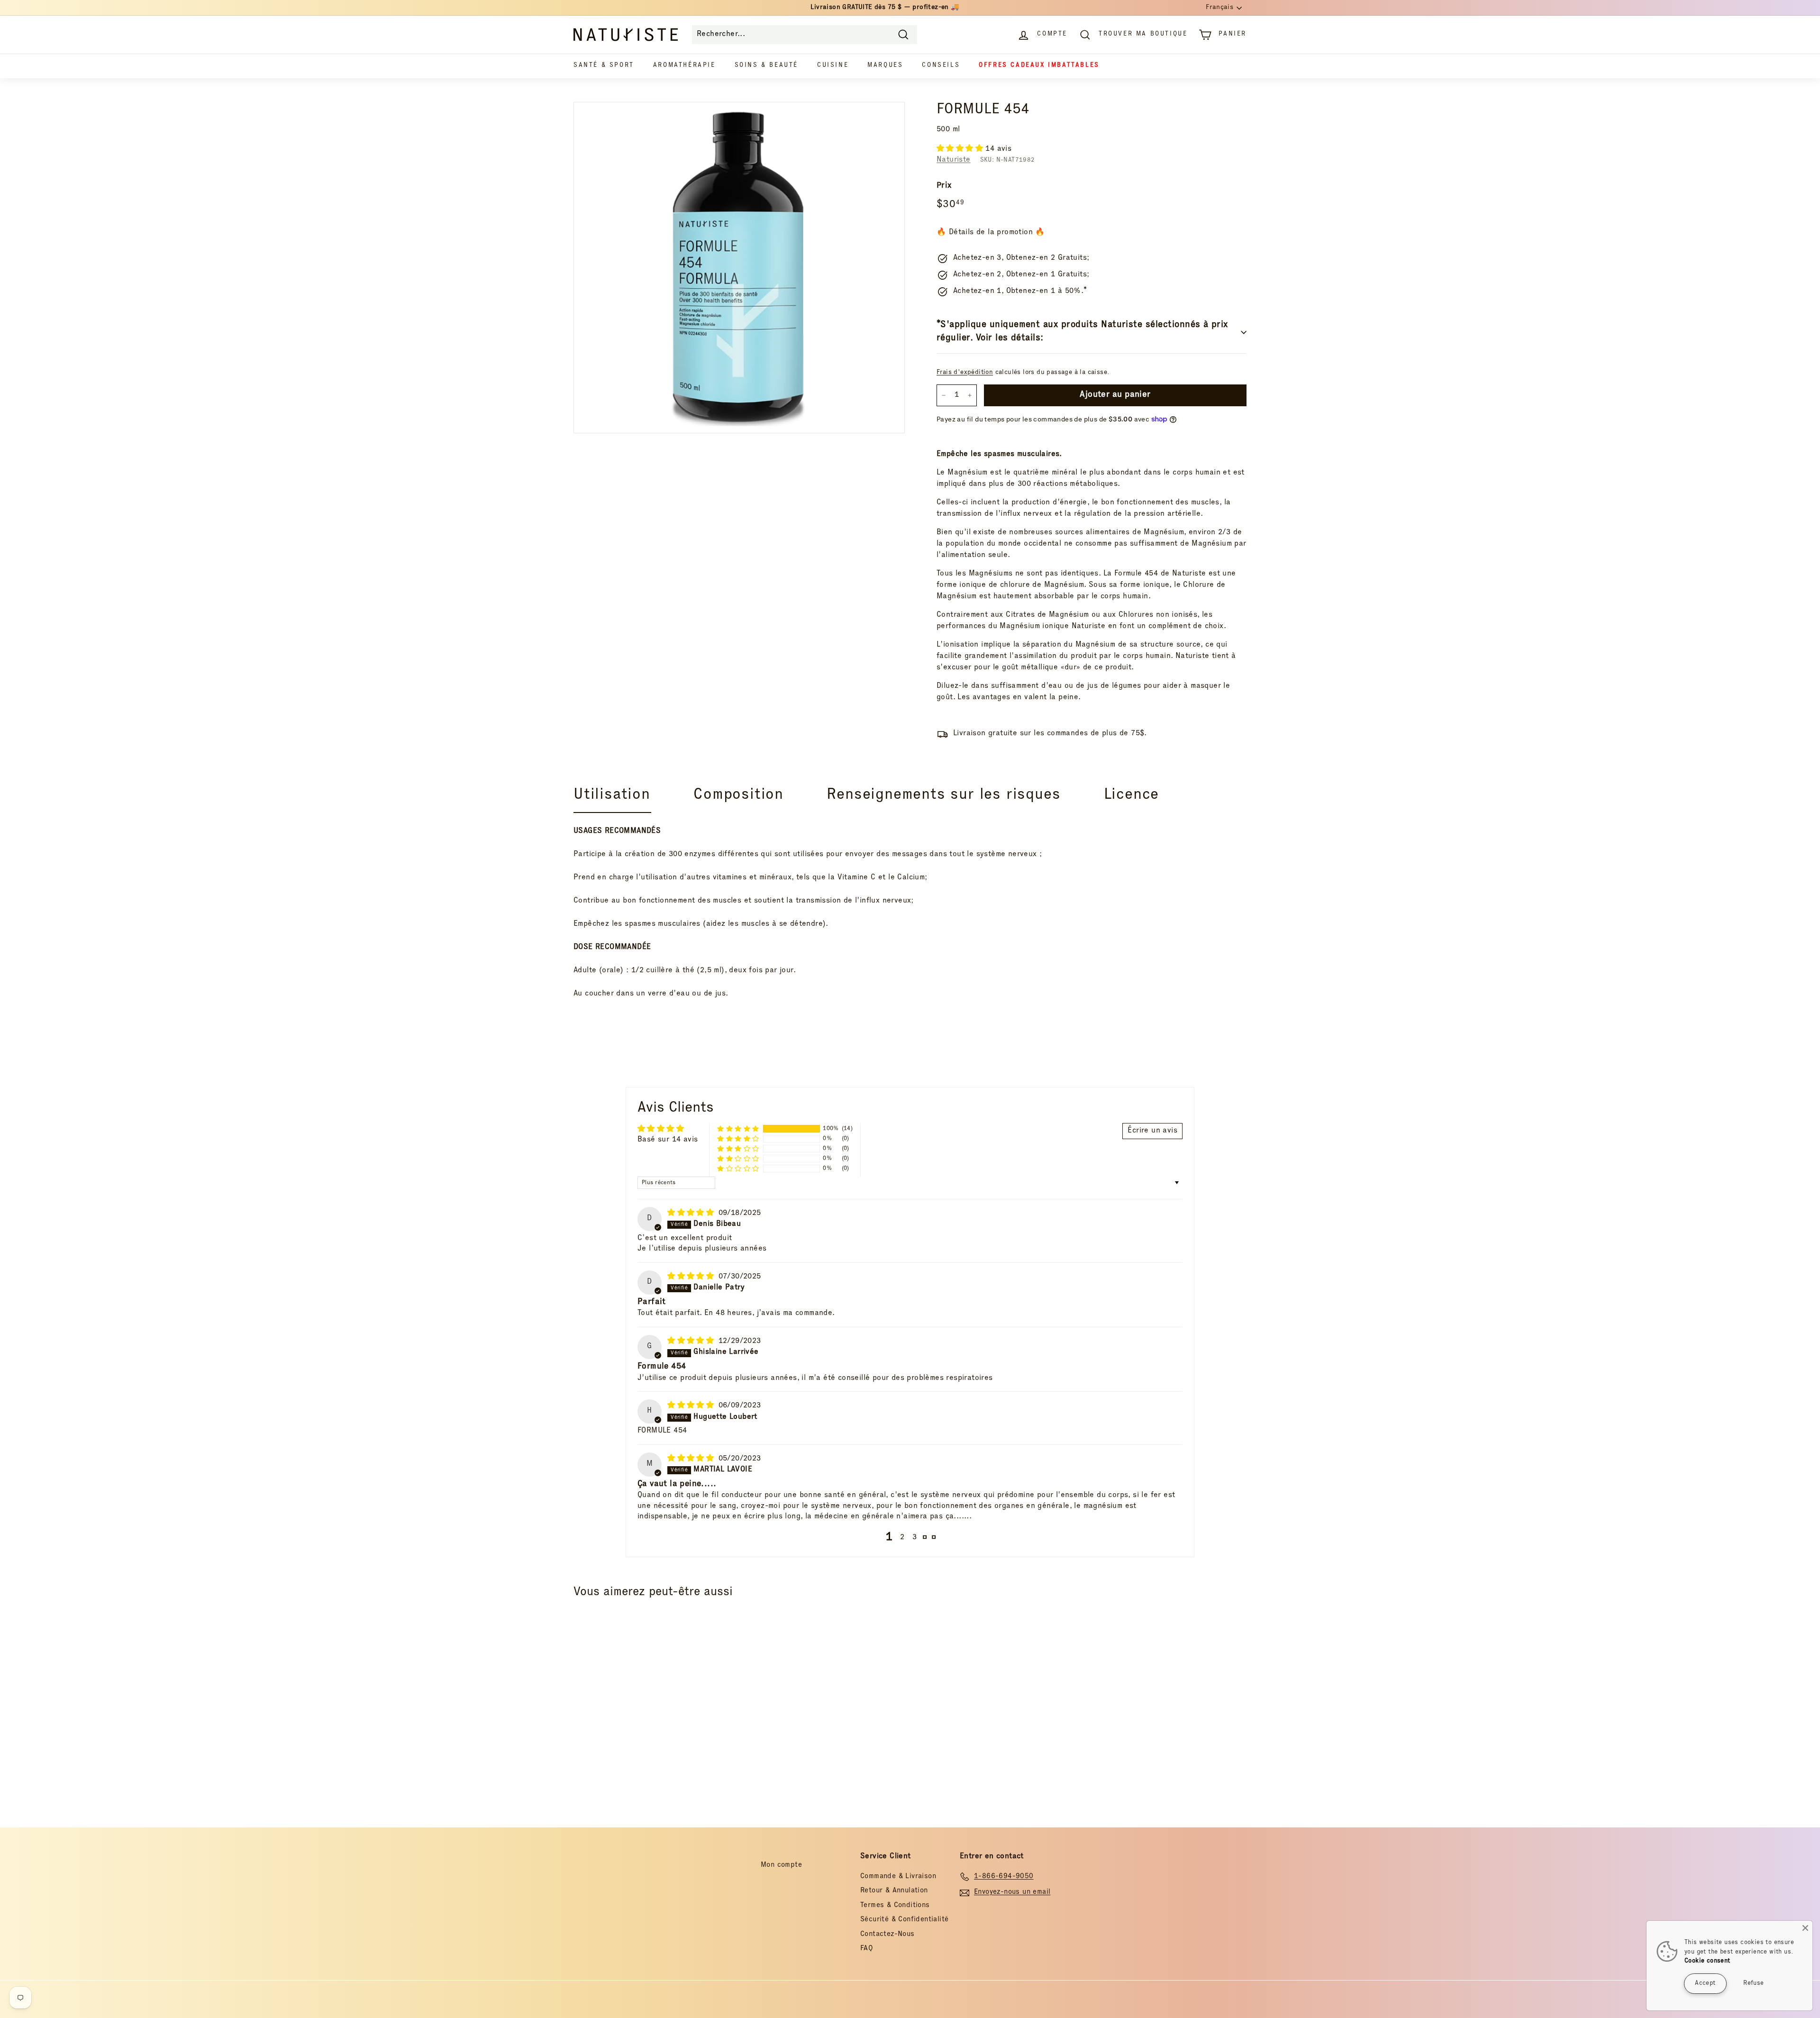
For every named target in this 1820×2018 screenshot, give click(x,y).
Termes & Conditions (895, 1905)
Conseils (941, 66)
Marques (885, 66)
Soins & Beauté (766, 66)
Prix (944, 186)
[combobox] (805, 35)
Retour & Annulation (894, 1891)
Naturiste (954, 160)
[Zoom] (739, 268)
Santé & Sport (604, 66)
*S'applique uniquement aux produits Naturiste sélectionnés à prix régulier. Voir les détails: (1082, 332)
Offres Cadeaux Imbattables (1039, 66)
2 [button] (902, 1538)
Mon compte (781, 1865)
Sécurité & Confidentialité (904, 1920)
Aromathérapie (684, 66)
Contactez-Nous (887, 1934)
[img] (692, 1214)
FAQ (867, 1949)
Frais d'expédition (965, 373)
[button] (961, 149)
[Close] (1805, 1928)
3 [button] (915, 1538)
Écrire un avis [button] (1152, 1131)
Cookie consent (1707, 1961)
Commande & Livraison (898, 1876)
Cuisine (833, 66)
